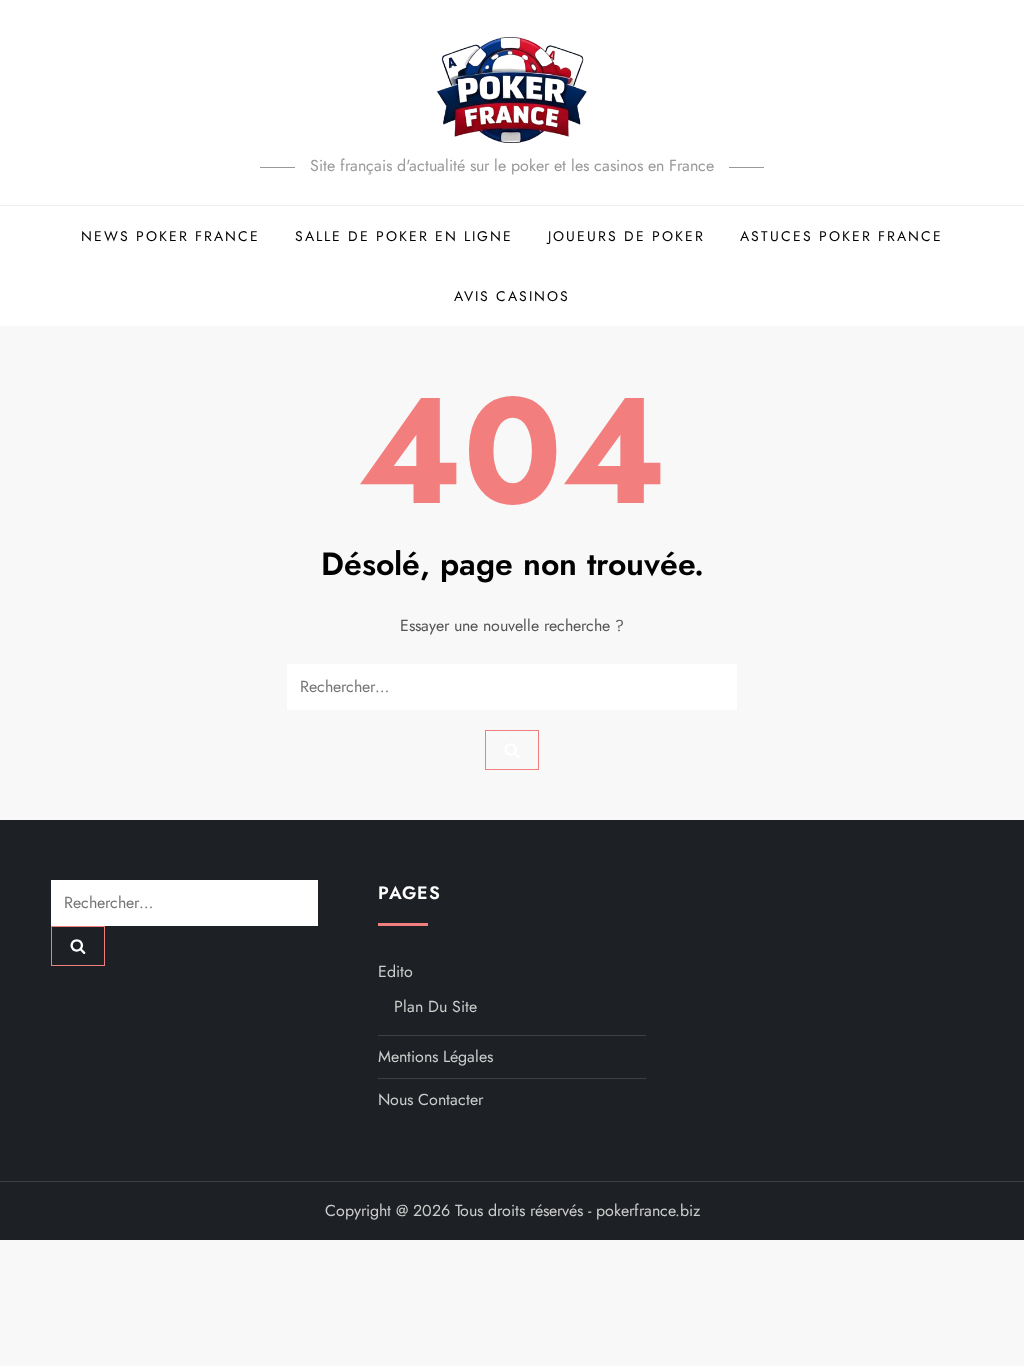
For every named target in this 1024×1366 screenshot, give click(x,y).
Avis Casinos (512, 296)
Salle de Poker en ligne (404, 236)
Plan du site (435, 1006)
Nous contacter (430, 1099)
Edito (395, 971)
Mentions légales (435, 1056)
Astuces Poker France (841, 236)
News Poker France (170, 236)
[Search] (512, 750)
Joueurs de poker (626, 236)
